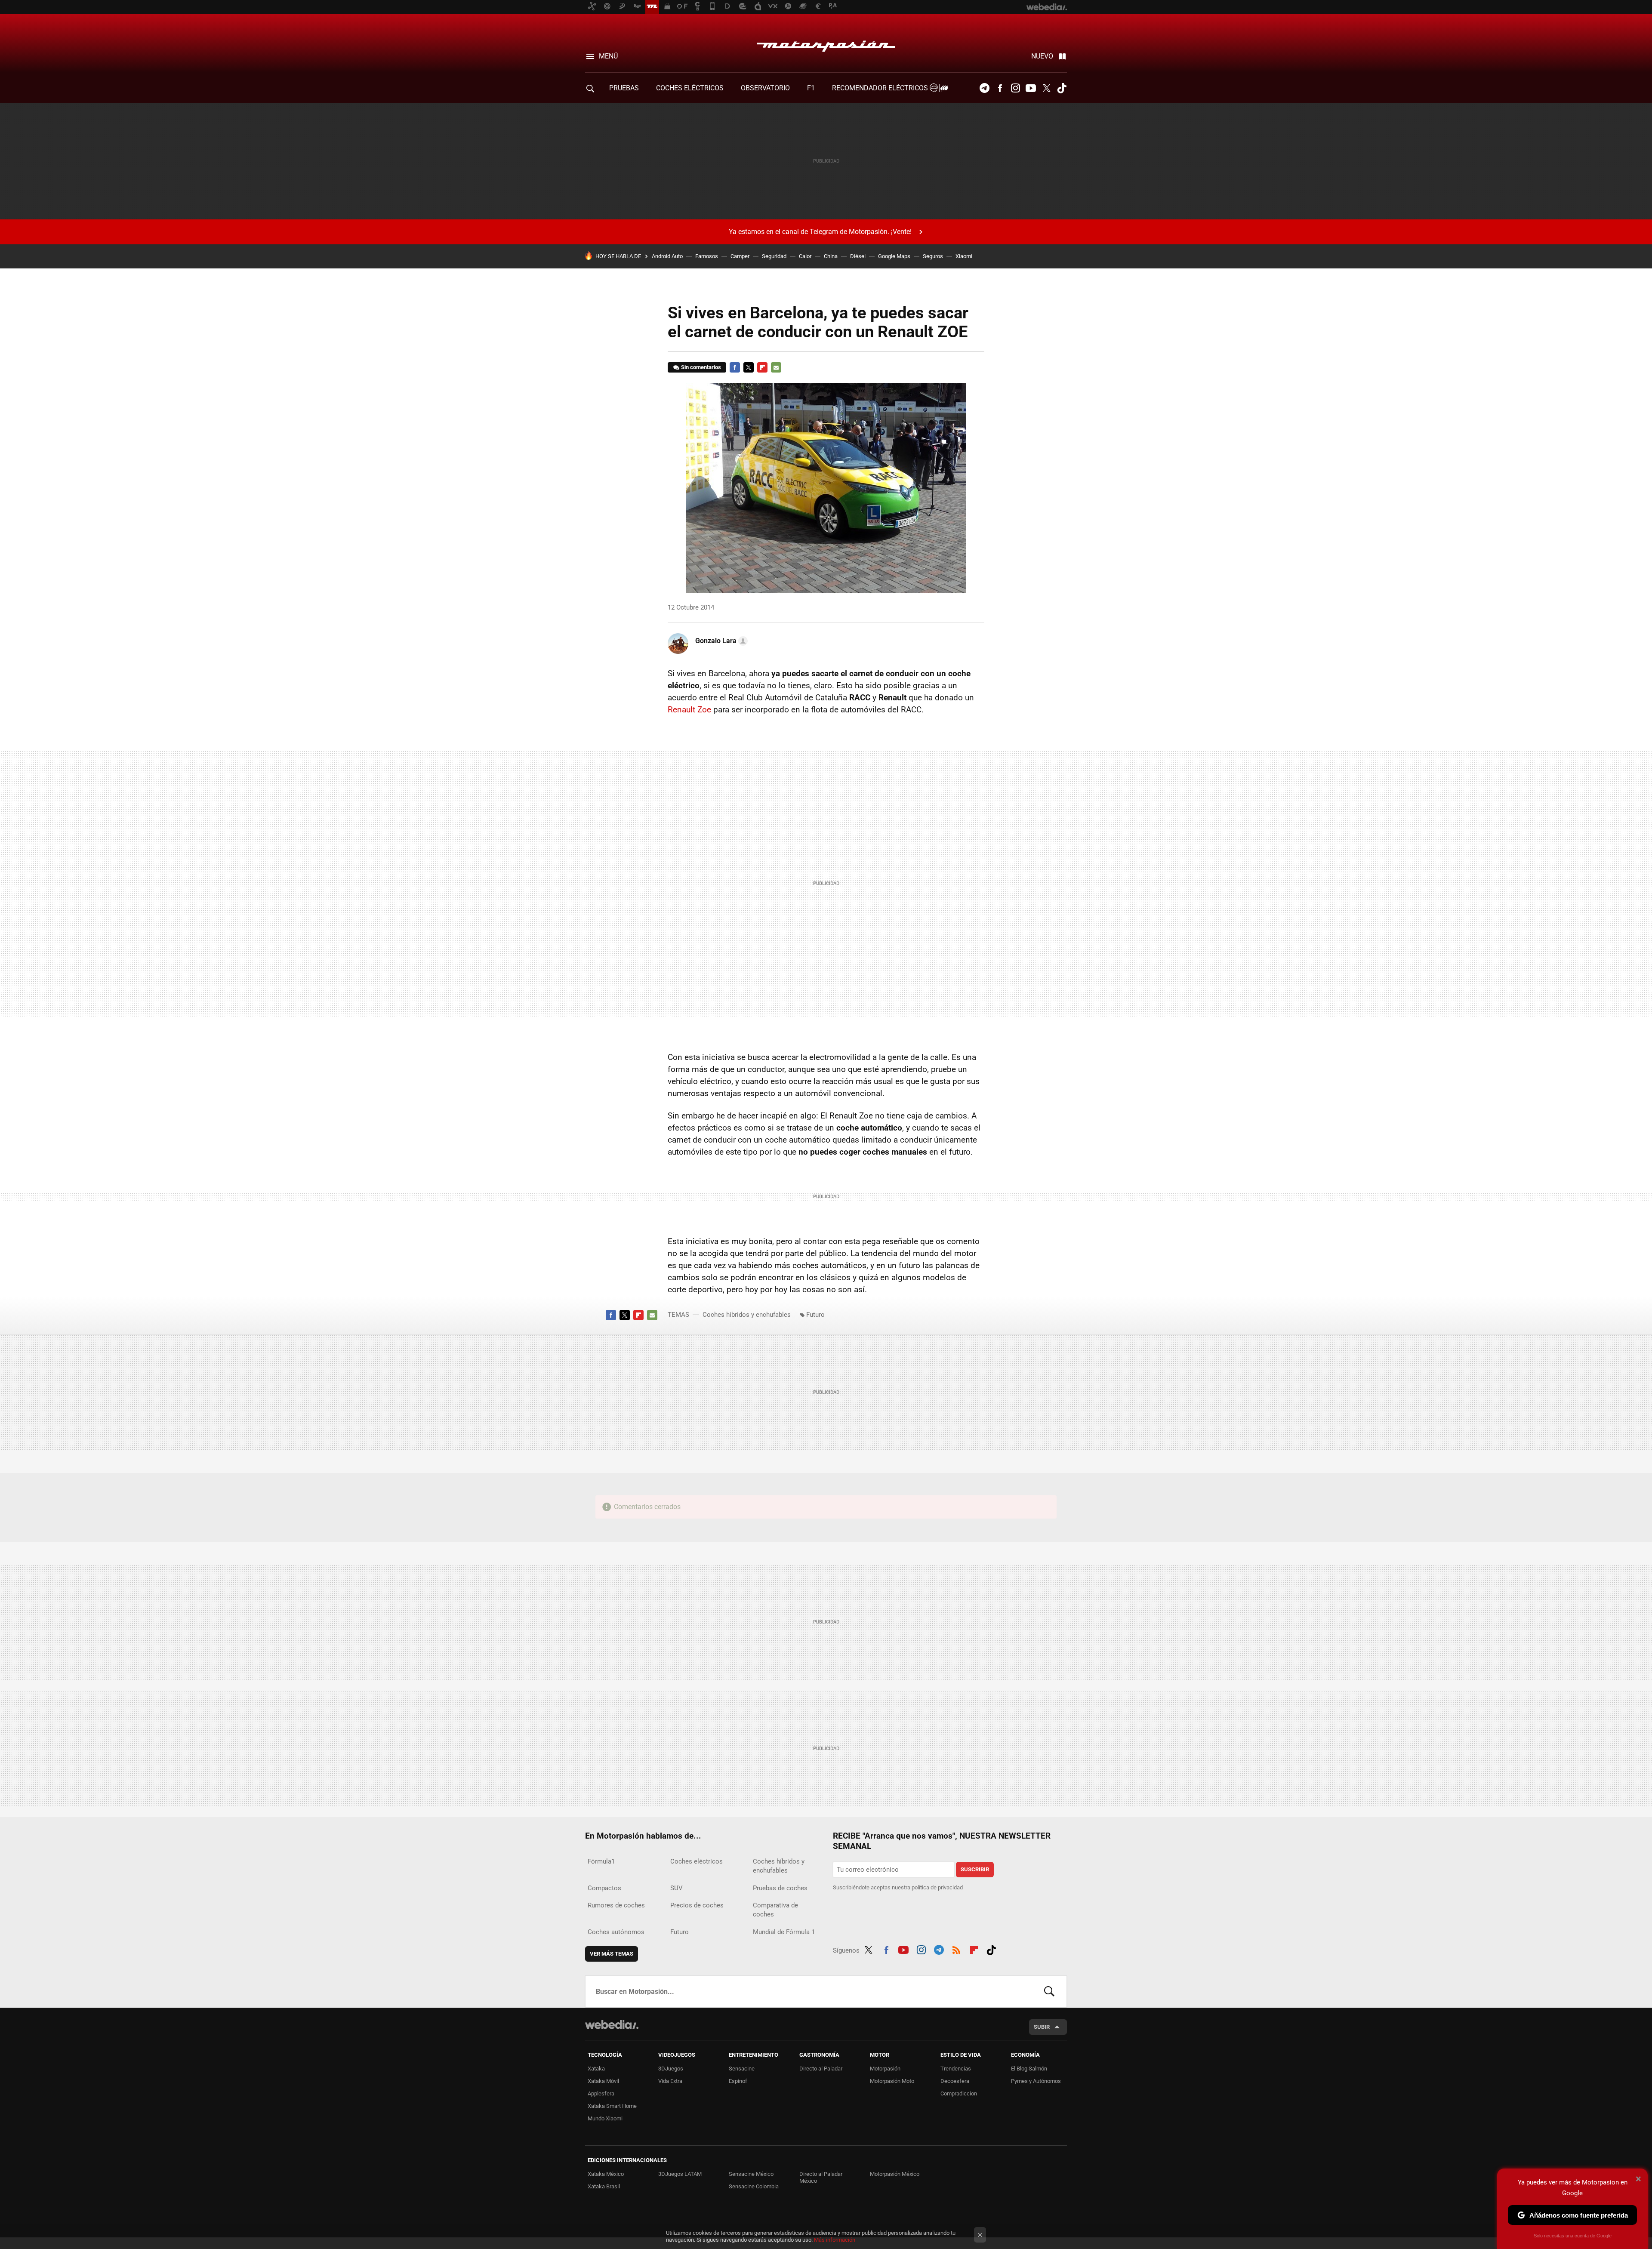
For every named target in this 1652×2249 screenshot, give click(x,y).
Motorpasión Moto (892, 2081)
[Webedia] (612, 2024)
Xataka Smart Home (612, 2106)
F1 (811, 88)
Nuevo (1042, 56)
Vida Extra (670, 2081)
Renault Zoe (689, 710)
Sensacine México (751, 2174)
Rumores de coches (616, 1905)
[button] (720, 641)
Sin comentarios (701, 367)
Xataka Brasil (604, 2186)
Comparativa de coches (775, 1910)
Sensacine (742, 2069)
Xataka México (606, 2174)
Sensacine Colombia (754, 2186)
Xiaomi (964, 256)
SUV (677, 1888)
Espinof (738, 2081)
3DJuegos (671, 2069)
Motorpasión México (895, 2174)
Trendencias (956, 2069)
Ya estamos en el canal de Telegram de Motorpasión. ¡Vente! (820, 232)
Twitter (1046, 88)
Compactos (604, 1888)
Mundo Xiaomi (605, 2118)
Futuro (815, 1315)
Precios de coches (697, 1905)
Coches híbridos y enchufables (747, 1315)
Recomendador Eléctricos (881, 88)
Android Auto (667, 256)
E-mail (776, 367)
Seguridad (774, 256)
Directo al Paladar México (821, 2177)
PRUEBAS (624, 88)
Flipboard (762, 367)
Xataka (596, 2069)
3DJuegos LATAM (680, 2174)
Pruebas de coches (780, 1888)
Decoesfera (955, 2081)
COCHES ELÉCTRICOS (690, 88)
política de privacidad (937, 1887)
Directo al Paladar (821, 2069)
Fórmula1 (601, 1861)
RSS (956, 1949)
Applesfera (601, 2093)
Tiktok (1062, 88)
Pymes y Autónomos (1036, 2081)
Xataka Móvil (603, 2081)
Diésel (858, 256)
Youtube (1031, 88)
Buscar (1049, 1991)
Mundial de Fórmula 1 (784, 1932)
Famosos (707, 256)
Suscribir (975, 1869)
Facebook (1000, 88)
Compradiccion (959, 2093)
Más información (835, 2240)
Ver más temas (612, 1954)
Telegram (984, 88)
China (831, 256)
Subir (1042, 2027)
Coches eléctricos (697, 1861)
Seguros (933, 256)
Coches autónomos (616, 1932)
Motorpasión (826, 44)
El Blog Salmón (1029, 2069)
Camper (740, 256)
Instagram (1015, 88)
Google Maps (894, 256)
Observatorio (765, 88)
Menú (608, 56)
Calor (805, 256)
